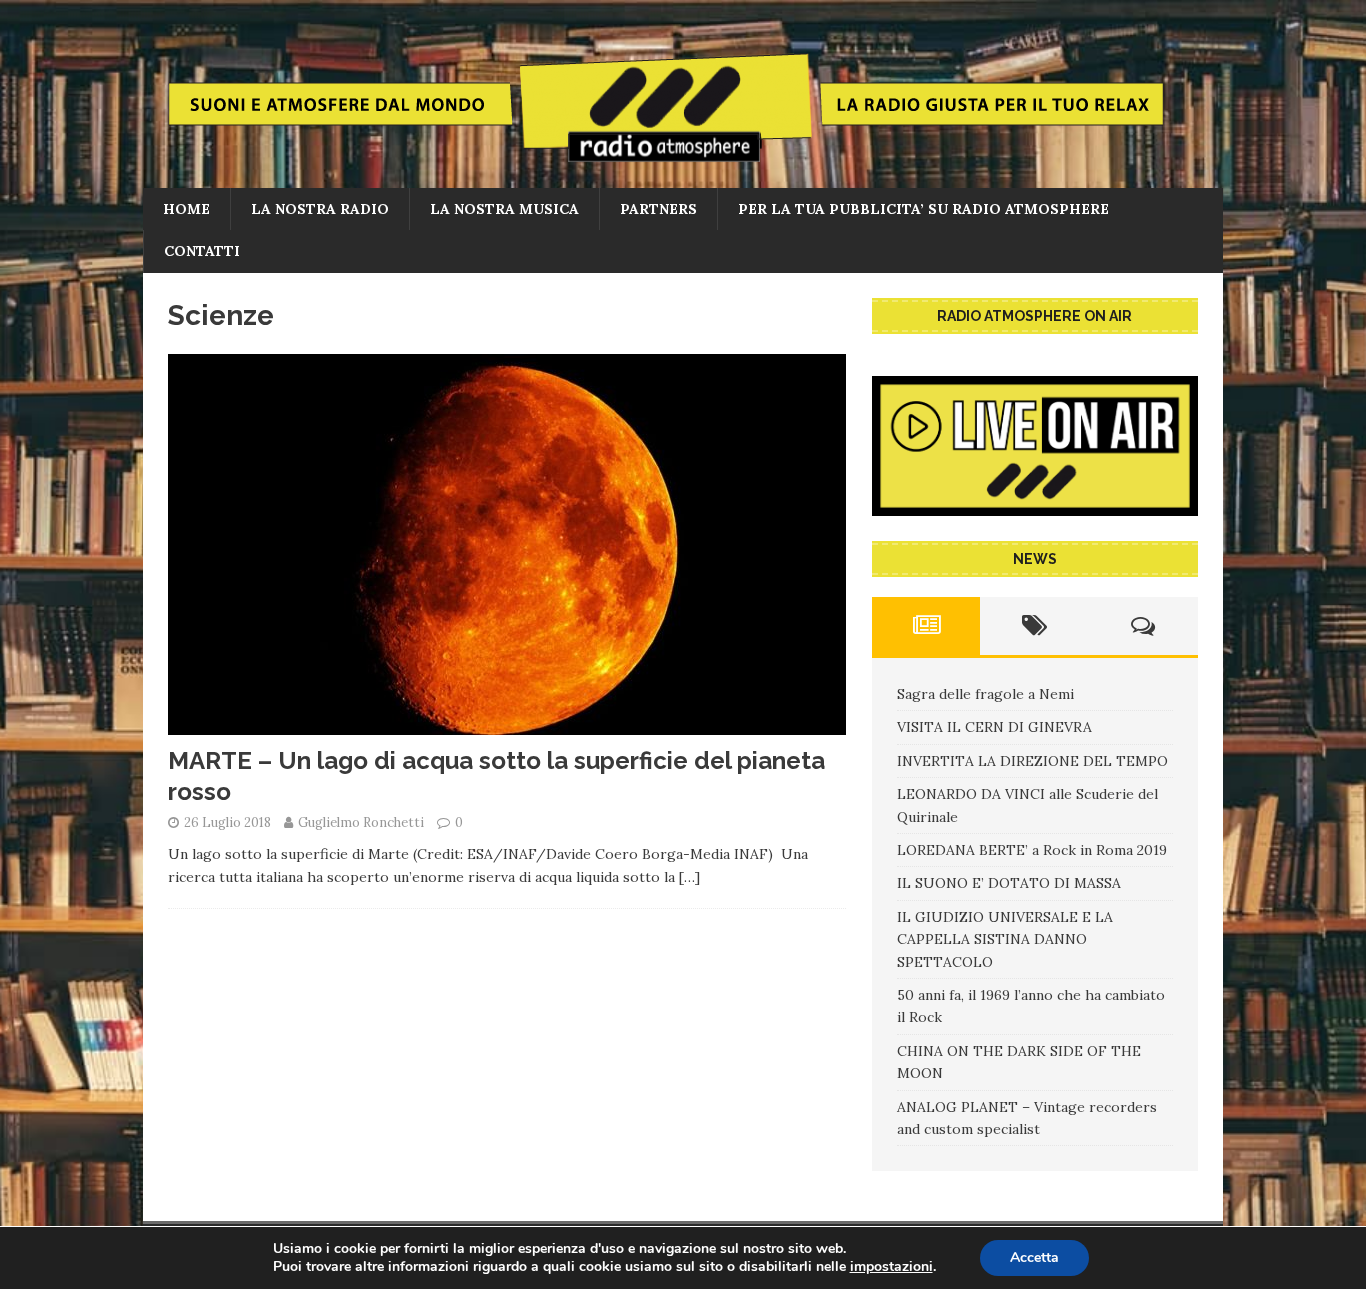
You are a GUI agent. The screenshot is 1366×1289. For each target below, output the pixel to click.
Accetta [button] (1034, 1257)
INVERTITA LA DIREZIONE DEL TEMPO (1032, 761)
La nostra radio (320, 209)
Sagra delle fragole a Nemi (985, 694)
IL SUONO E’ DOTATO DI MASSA (1009, 883)
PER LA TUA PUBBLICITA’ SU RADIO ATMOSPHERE (923, 209)
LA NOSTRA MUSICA (504, 209)
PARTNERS (658, 209)
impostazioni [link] (891, 1266)
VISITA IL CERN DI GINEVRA (994, 727)
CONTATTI (202, 251)
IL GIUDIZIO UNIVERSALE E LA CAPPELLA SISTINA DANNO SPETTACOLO (1005, 939)
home (186, 209)
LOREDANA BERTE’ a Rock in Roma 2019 (1032, 850)
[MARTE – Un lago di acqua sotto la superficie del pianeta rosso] (507, 724)
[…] (689, 877)
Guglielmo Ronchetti (361, 822)
